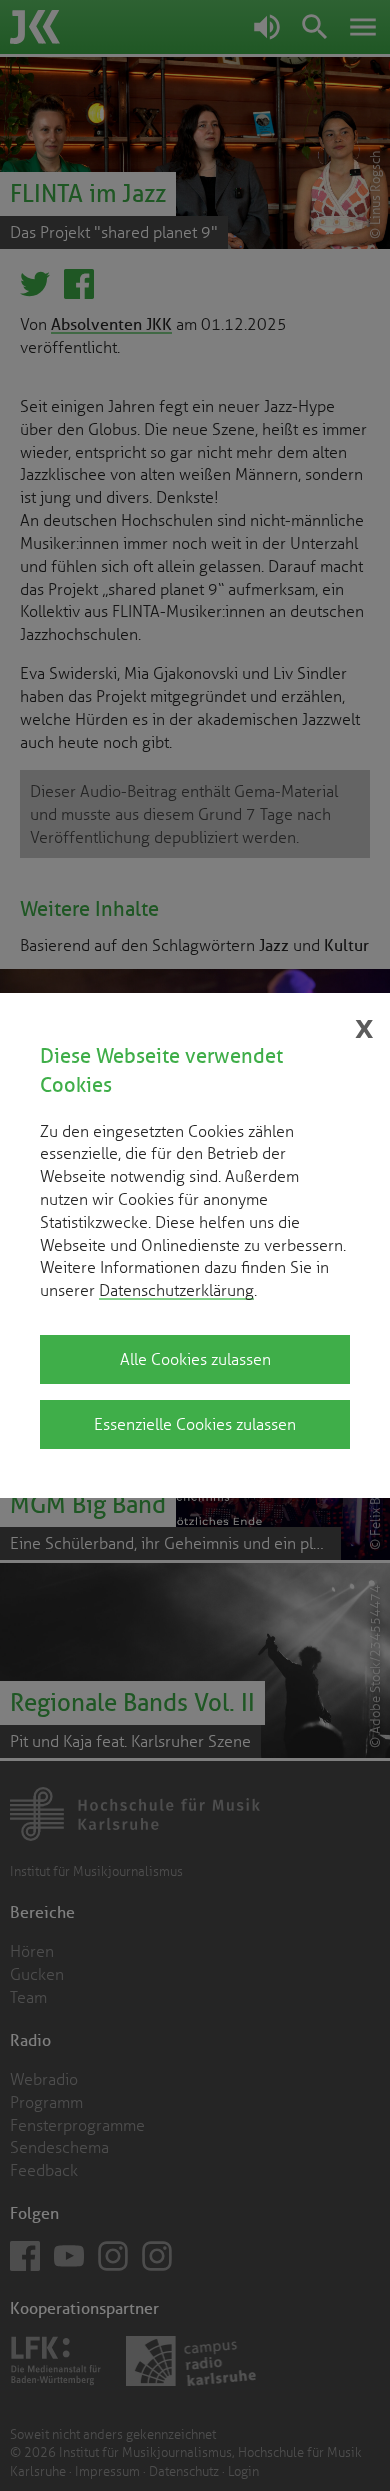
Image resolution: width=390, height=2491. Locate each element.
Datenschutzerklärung (176, 1290)
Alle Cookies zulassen (195, 1359)
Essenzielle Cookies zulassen (195, 1424)
